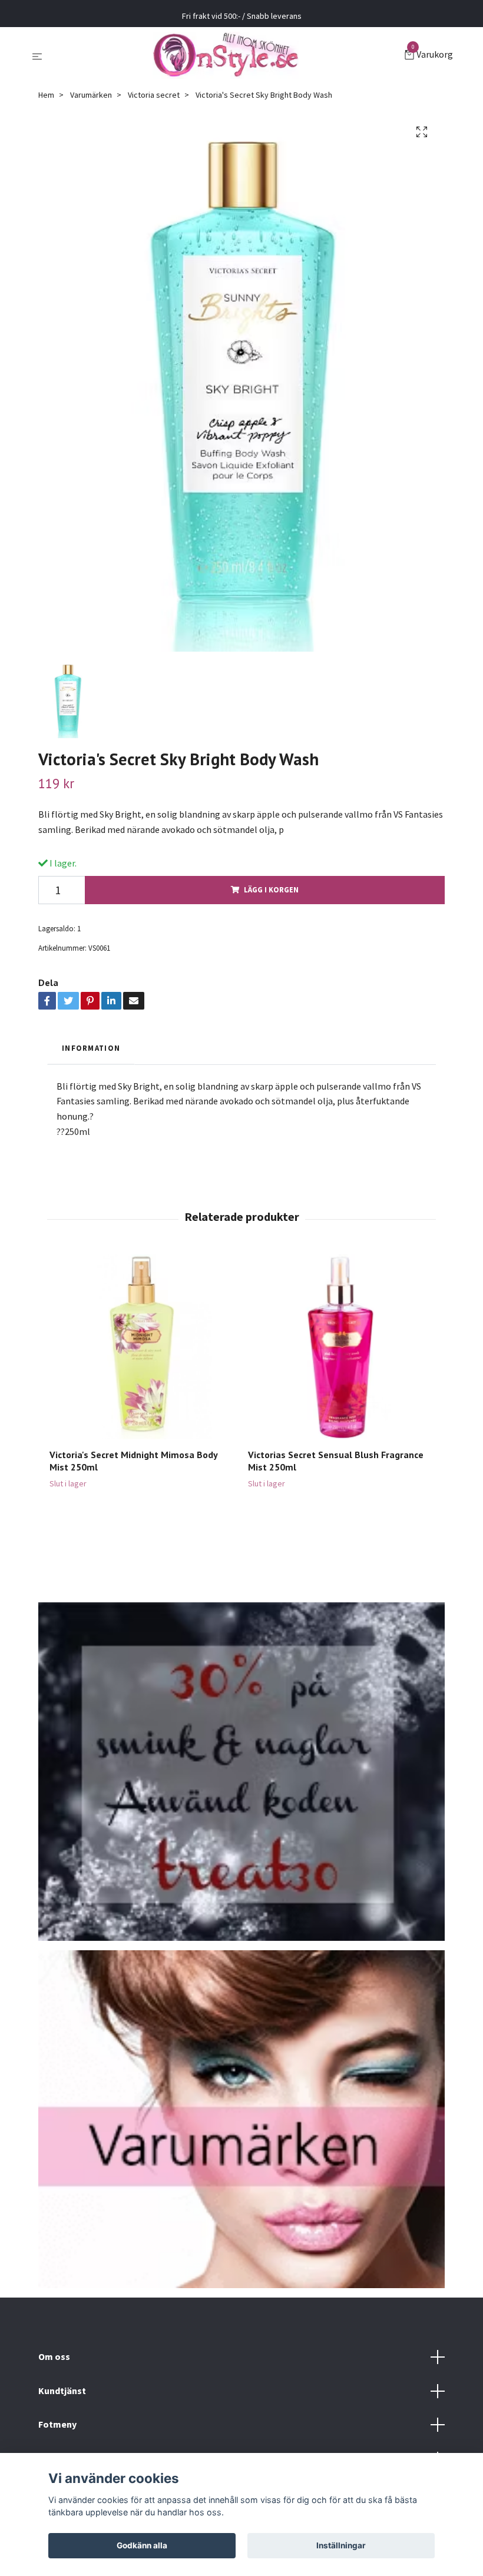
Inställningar (341, 2545)
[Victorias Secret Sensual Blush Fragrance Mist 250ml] (340, 1347)
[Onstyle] (225, 55)
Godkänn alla (142, 2545)
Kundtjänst (62, 2391)
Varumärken (91, 95)
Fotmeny (57, 2424)
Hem (46, 95)
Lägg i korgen (271, 889)
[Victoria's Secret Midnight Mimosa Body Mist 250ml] (142, 1347)
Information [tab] (91, 1048)
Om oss (54, 2356)
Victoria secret (154, 95)
